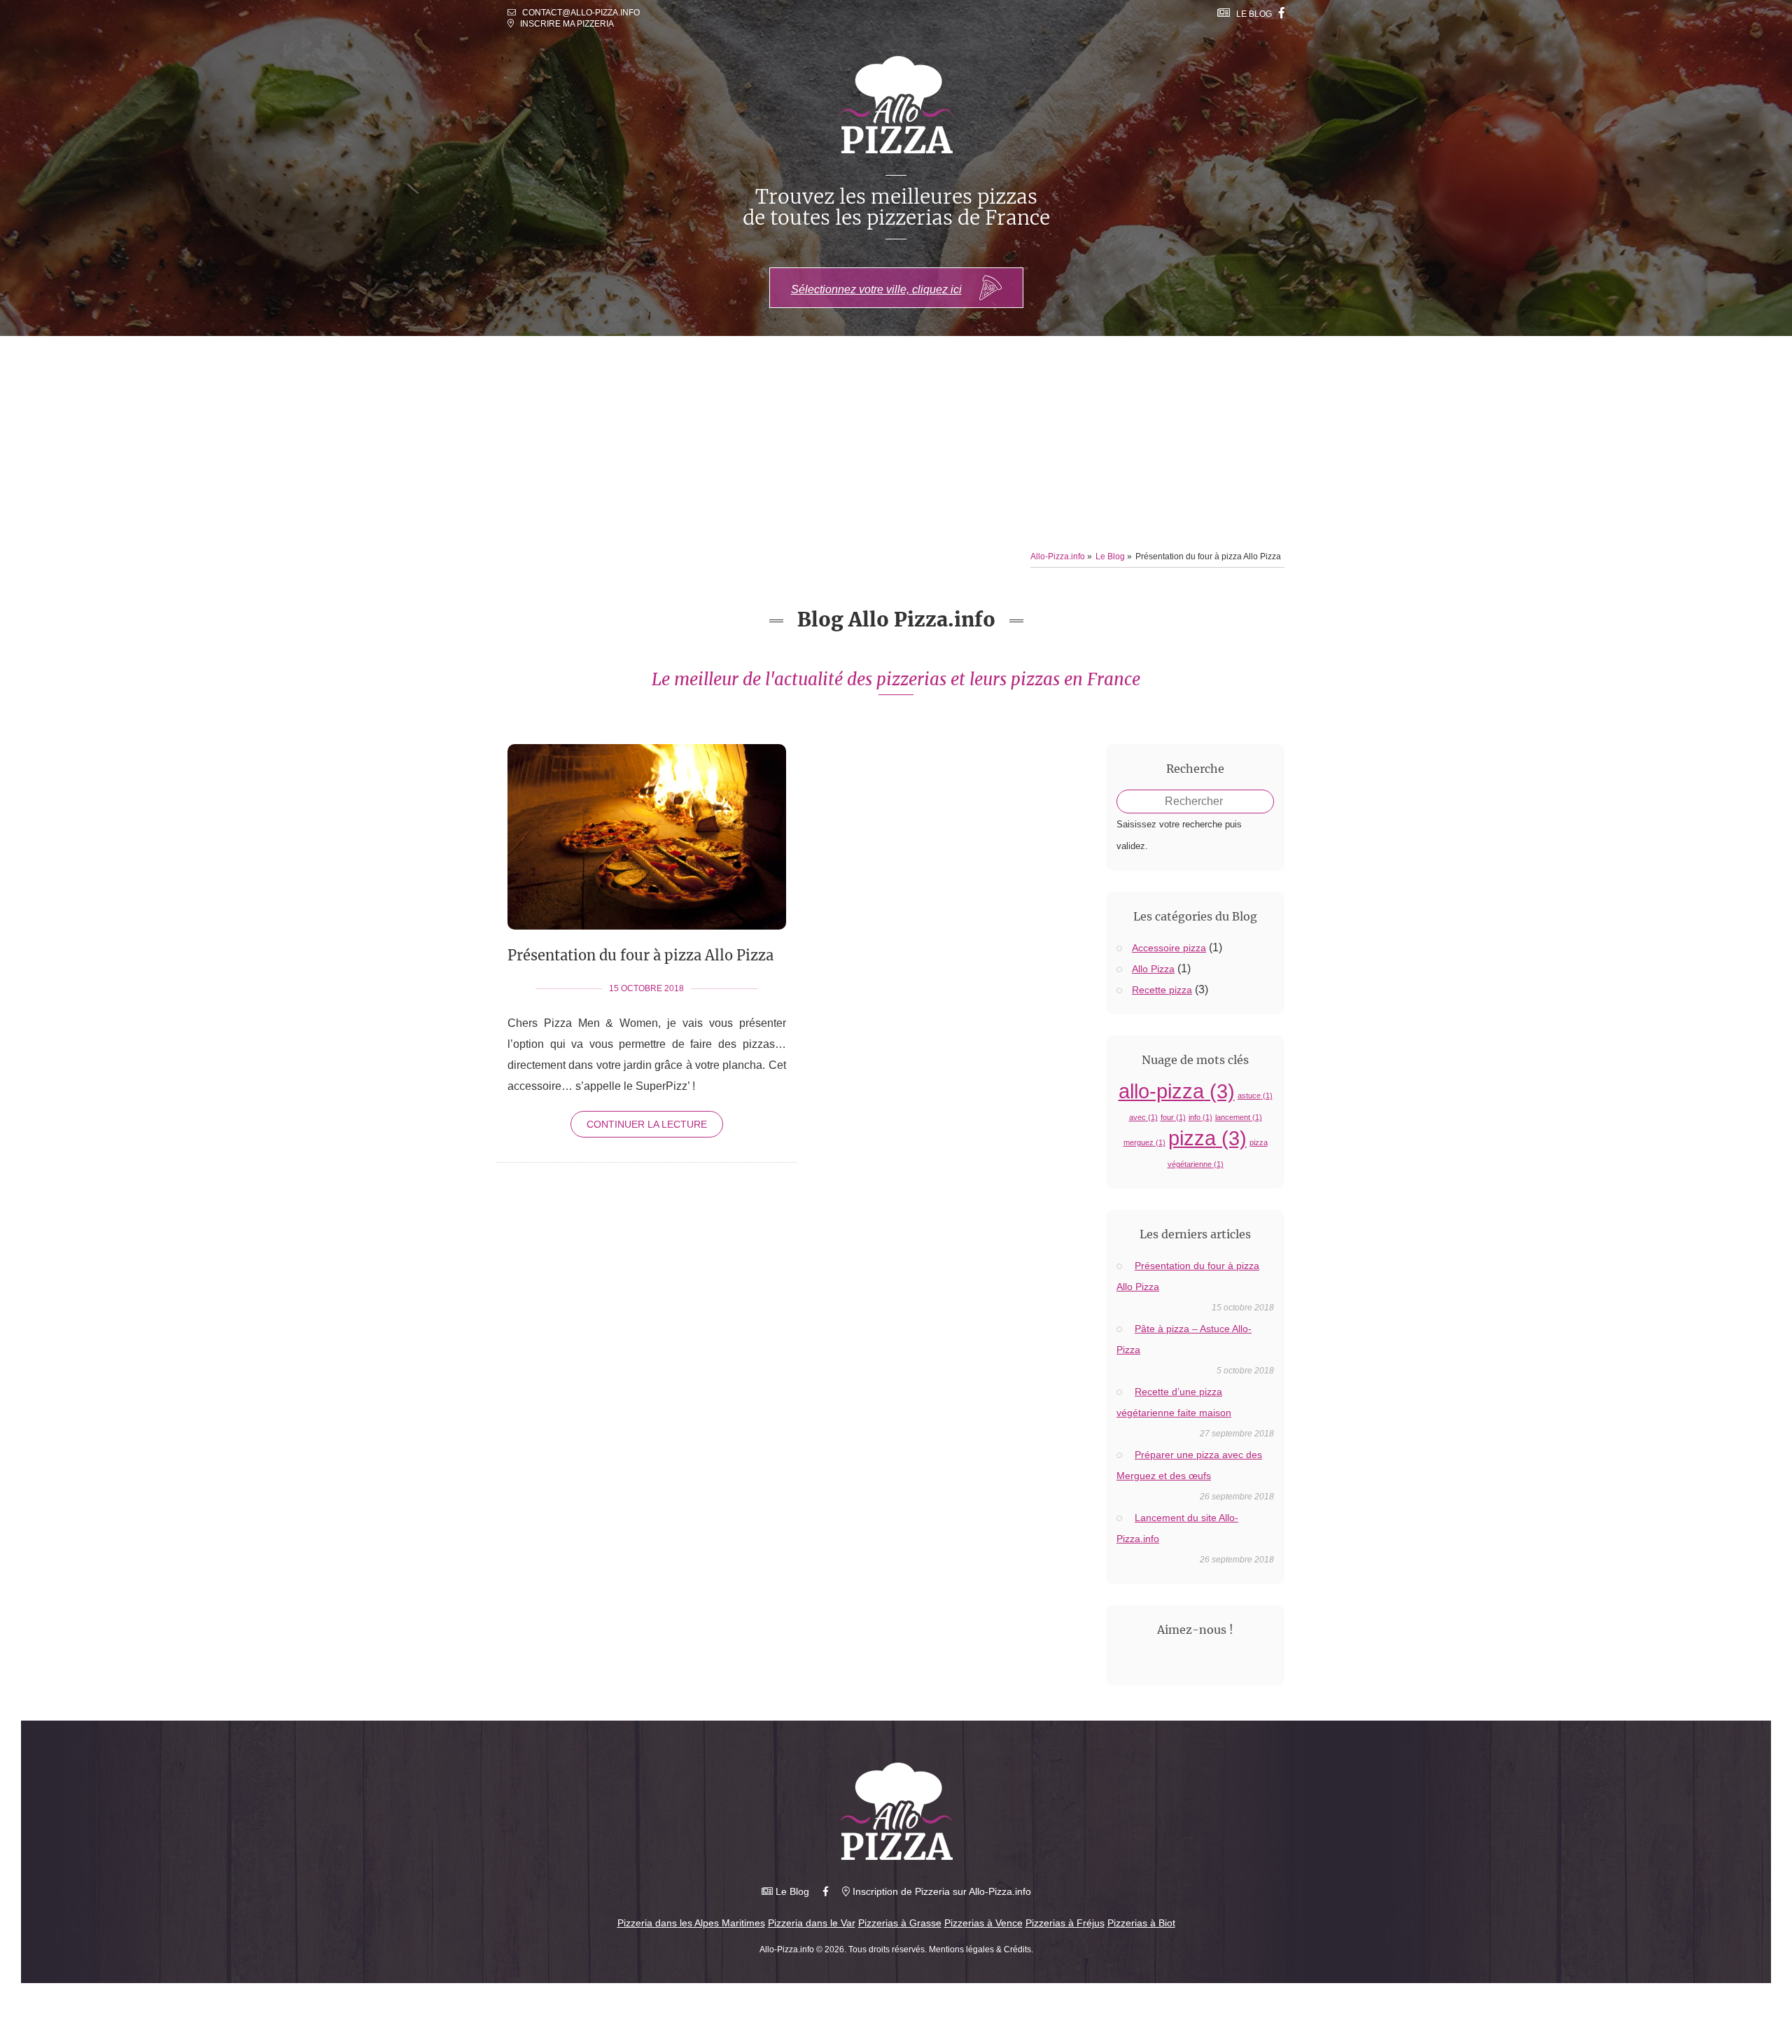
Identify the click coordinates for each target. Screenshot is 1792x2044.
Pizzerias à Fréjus (1065, 1923)
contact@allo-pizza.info (581, 13)
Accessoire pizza (1169, 948)
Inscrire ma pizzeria (564, 24)
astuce (1255, 1095)
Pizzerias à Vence (983, 1923)
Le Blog (1251, 14)
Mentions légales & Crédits (980, 1949)
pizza (1207, 1138)
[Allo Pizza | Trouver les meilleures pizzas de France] (896, 105)
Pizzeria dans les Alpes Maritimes (691, 1923)
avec (1143, 1117)
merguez (1144, 1142)
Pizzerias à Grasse (900, 1923)
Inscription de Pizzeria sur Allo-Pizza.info (940, 1891)
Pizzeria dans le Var (812, 1923)
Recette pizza (1162, 990)
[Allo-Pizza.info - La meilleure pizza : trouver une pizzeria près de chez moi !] (896, 1811)
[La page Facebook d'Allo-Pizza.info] (1282, 13)
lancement (1239, 1117)
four (1173, 1117)
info (1200, 1117)
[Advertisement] (896, 441)
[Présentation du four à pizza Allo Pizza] (647, 953)
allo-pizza (1177, 1091)
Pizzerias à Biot (1141, 1923)
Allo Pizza (1153, 969)
